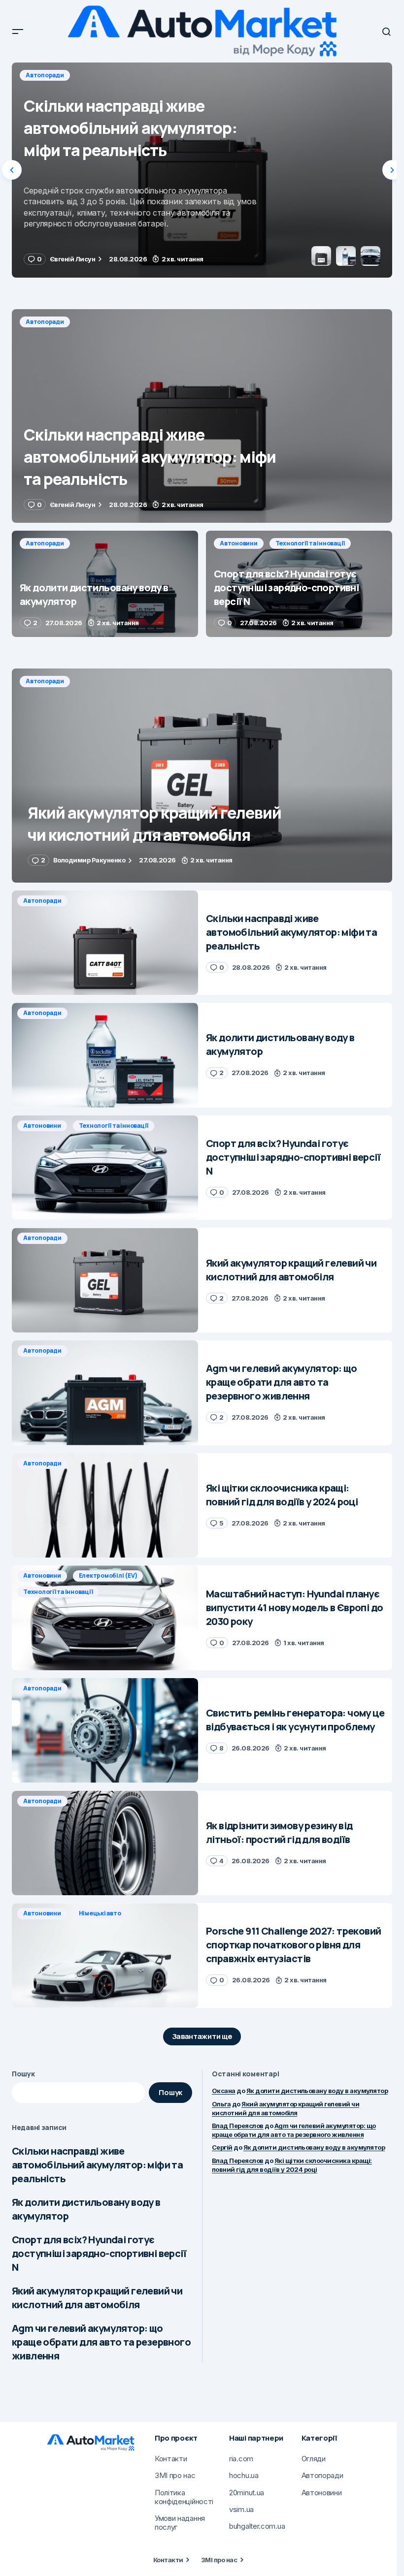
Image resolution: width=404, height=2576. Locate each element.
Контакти (168, 2560)
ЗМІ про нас (219, 2560)
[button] (18, 32)
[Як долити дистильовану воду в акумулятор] (202, 170)
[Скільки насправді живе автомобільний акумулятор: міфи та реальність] (202, 416)
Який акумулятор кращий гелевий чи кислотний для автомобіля (97, 2298)
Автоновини (239, 543)
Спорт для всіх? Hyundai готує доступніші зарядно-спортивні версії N (99, 2253)
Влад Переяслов (238, 2126)
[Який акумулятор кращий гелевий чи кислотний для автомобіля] (202, 775)
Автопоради (45, 75)
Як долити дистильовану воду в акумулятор (86, 2209)
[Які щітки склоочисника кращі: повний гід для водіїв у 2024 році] (105, 1506)
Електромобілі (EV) (108, 1575)
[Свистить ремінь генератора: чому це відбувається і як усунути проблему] (105, 1731)
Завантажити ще (202, 2036)
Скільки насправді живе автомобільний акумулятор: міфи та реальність (97, 2165)
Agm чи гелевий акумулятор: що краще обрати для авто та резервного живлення (101, 2342)
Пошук (23, 2074)
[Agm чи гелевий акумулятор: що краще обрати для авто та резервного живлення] (105, 1393)
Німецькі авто (100, 1913)
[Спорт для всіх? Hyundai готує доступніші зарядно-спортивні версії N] (299, 584)
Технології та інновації (310, 543)
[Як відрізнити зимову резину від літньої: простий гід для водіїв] (105, 1843)
